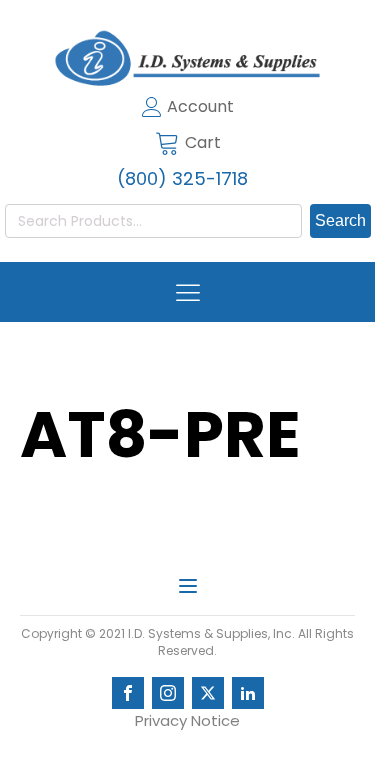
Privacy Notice (187, 720)
